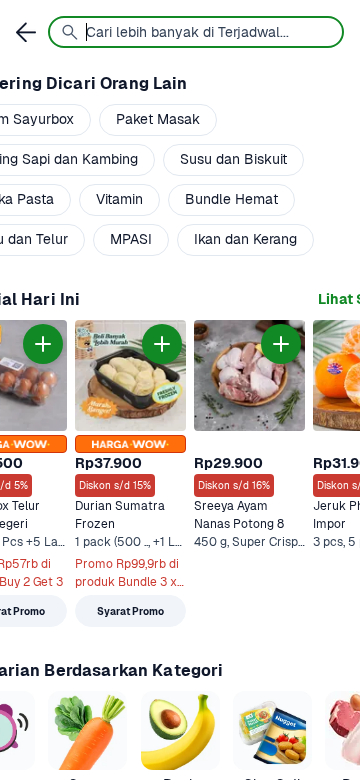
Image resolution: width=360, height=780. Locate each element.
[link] (130, 473)
